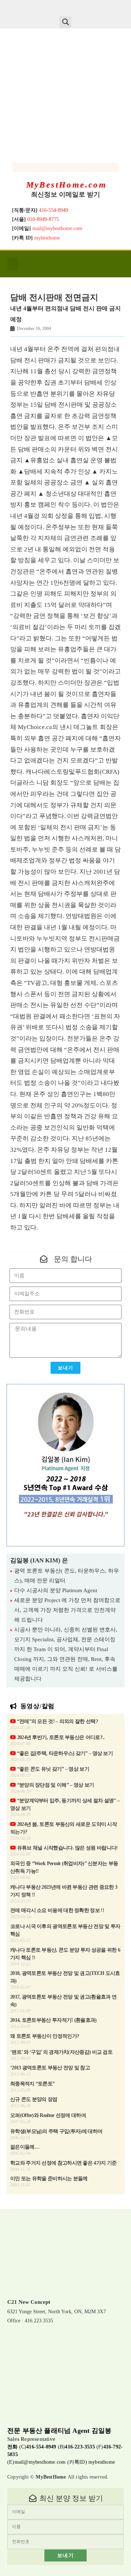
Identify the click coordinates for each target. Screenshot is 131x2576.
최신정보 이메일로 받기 (65, 194)
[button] (65, 22)
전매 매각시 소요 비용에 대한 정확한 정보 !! (57, 1910)
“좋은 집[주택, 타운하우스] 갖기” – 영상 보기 (64, 1753)
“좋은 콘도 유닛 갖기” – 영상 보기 (52, 1769)
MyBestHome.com (67, 185)
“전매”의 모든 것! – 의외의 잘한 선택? (57, 1721)
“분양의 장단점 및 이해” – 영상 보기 (55, 1785)
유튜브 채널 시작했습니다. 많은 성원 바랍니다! (67, 1848)
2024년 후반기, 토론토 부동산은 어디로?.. (60, 1737)
